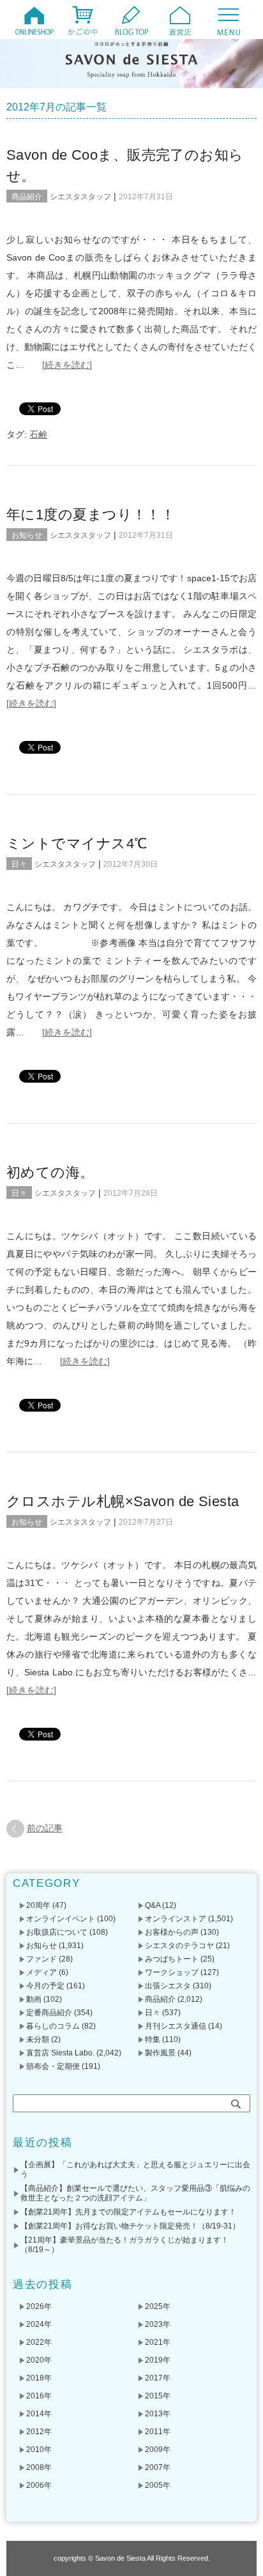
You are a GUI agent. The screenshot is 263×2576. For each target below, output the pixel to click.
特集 (153, 2039)
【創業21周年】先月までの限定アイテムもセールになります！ (128, 2212)
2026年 (39, 2306)
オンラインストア (176, 1919)
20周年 (38, 1905)
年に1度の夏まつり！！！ (91, 514)
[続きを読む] (67, 365)
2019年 (158, 2360)
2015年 (158, 2396)
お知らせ (27, 535)
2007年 (158, 2467)
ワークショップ (172, 1972)
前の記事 (45, 1828)
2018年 (39, 2378)
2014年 (39, 2414)
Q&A (153, 1905)
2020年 (39, 2360)
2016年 (39, 2396)
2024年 (39, 2324)
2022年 (39, 2342)
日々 (19, 864)
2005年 (158, 2485)
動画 (34, 1999)
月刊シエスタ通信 (176, 2026)
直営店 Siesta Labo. (60, 2053)
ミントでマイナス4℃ (77, 843)
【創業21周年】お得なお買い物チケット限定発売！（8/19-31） (130, 2226)
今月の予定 (45, 1986)
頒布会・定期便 (53, 2066)
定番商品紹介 (49, 2013)
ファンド (41, 1959)
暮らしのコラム (53, 2026)
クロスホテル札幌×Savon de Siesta (123, 1501)
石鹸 (38, 434)
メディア (41, 1972)
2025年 (158, 2306)
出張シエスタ (168, 1986)
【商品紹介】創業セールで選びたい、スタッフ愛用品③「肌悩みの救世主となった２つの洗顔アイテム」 (135, 2193)
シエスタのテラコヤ (179, 1946)
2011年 (158, 2432)
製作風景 (160, 2053)
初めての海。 (50, 1172)
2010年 (39, 2450)
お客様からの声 (172, 1932)
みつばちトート (172, 1959)
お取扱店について (57, 1932)
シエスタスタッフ (80, 197)
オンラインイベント (61, 1919)
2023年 (158, 2324)
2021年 (158, 2342)
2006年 (39, 2485)
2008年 (39, 2467)
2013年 (158, 2414)
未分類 (38, 2039)
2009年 (158, 2450)
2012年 (39, 2432)
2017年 (158, 2378)
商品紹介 (27, 197)
